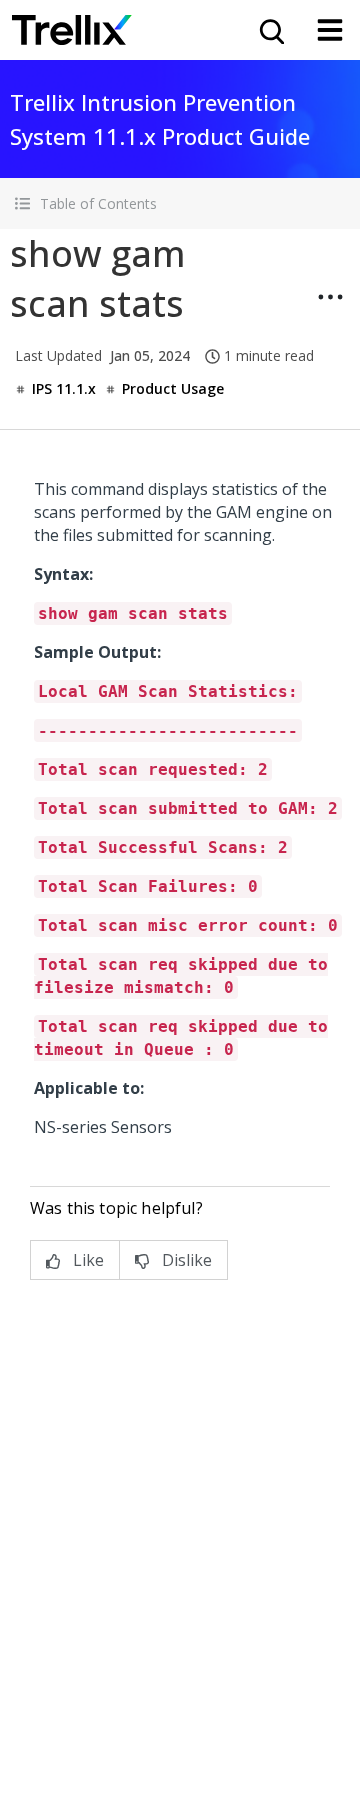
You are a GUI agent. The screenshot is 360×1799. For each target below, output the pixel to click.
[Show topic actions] (330, 297)
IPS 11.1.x (64, 388)
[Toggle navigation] (330, 30)
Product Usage (173, 388)
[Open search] (270, 30)
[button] (180, 203)
